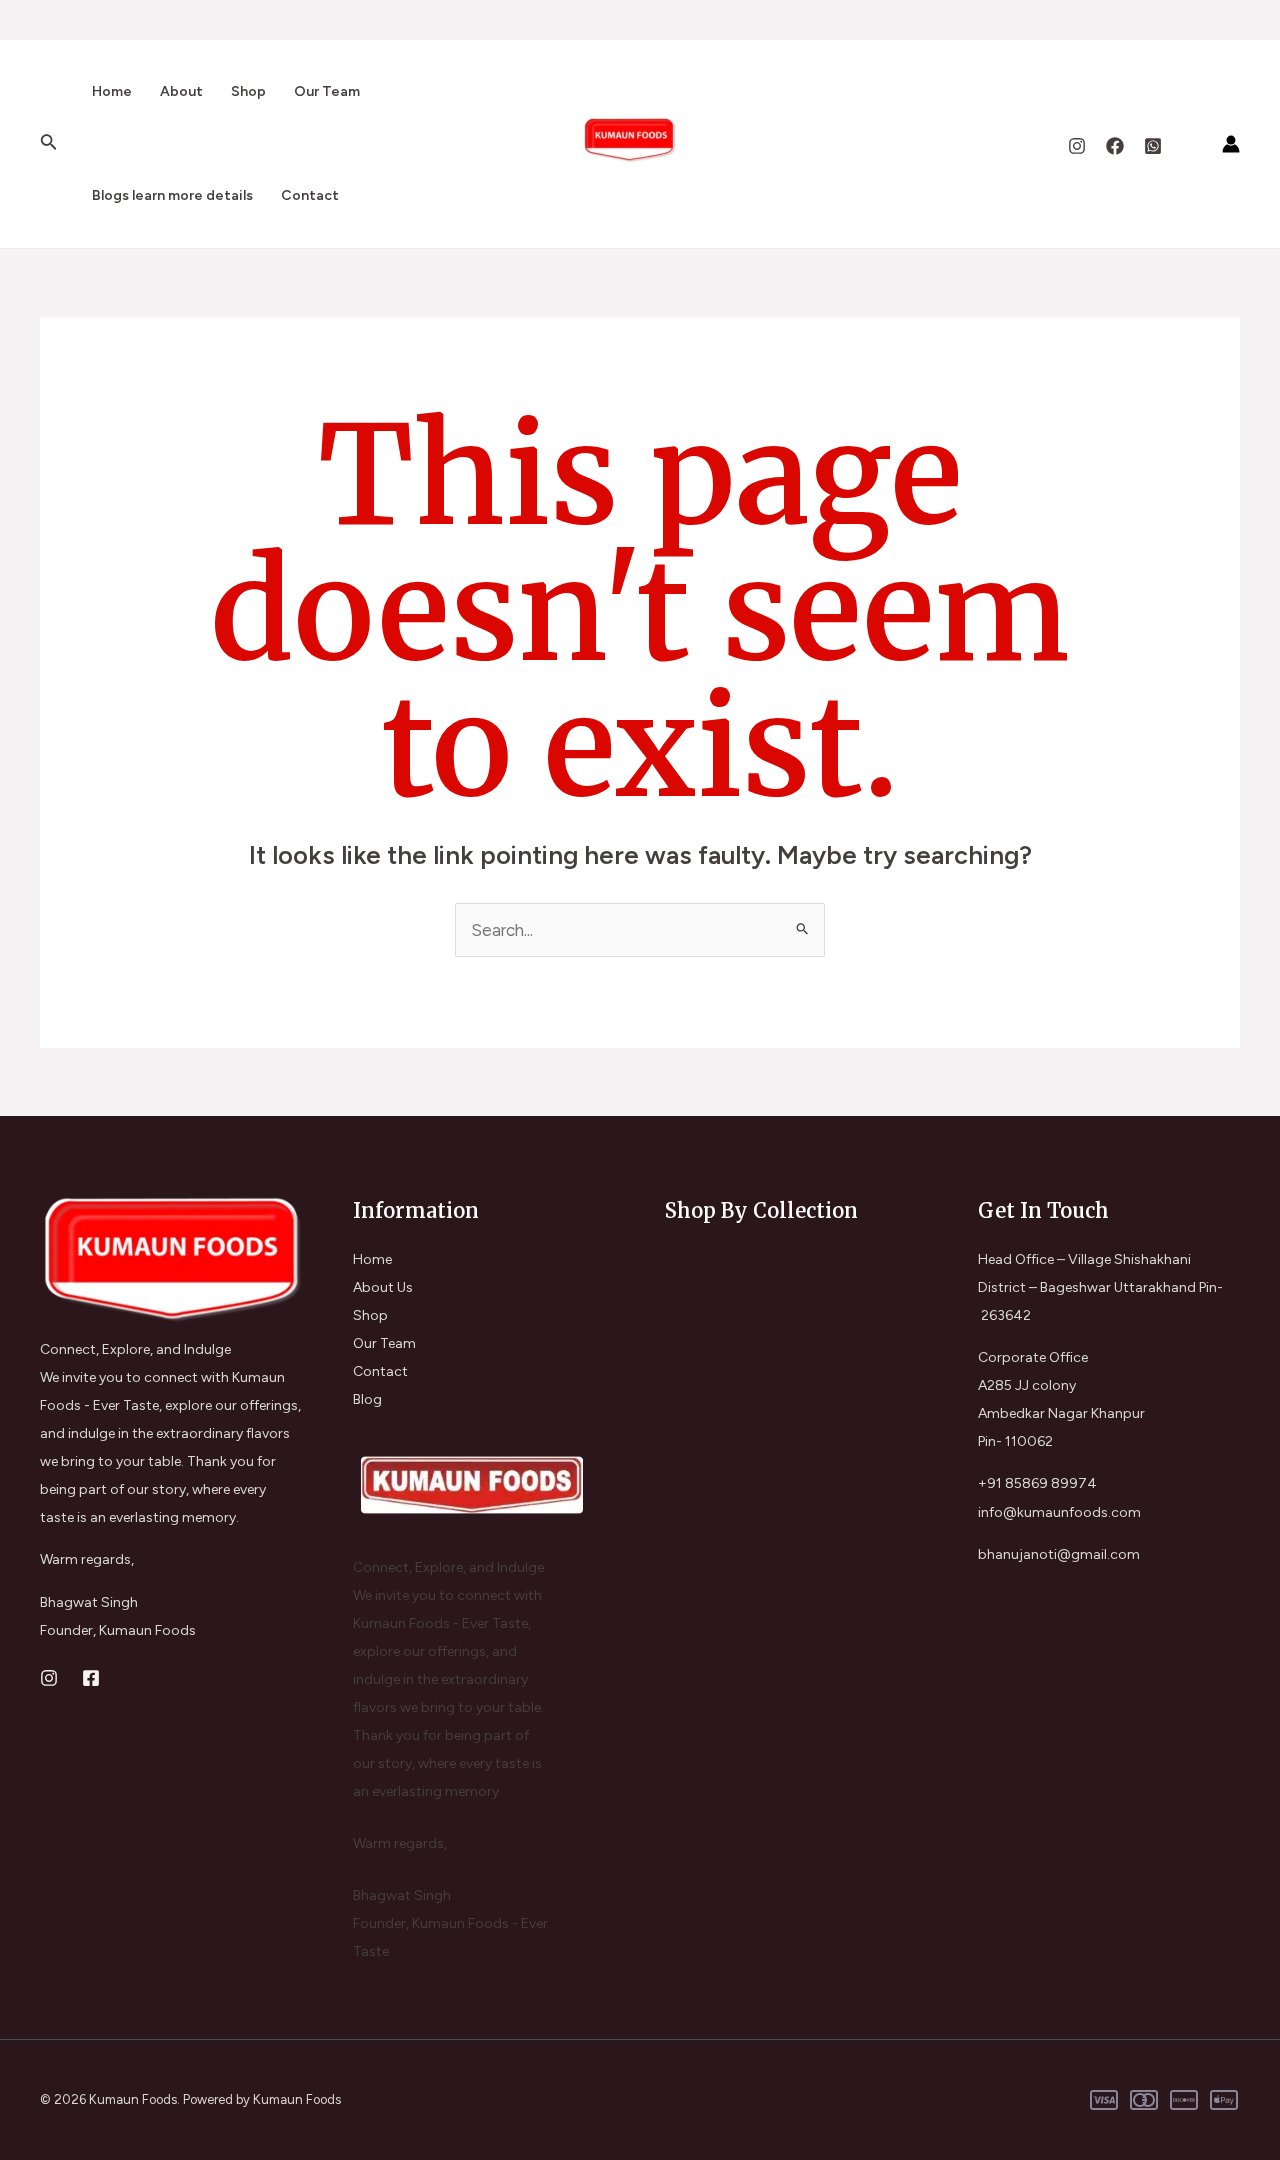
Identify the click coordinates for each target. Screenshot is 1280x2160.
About (181, 91)
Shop (248, 91)
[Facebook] (1115, 146)
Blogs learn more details (172, 195)
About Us (383, 1287)
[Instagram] (1077, 146)
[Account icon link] (1231, 144)
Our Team (327, 91)
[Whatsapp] (1153, 146)
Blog (367, 1399)
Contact (310, 195)
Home (112, 91)
